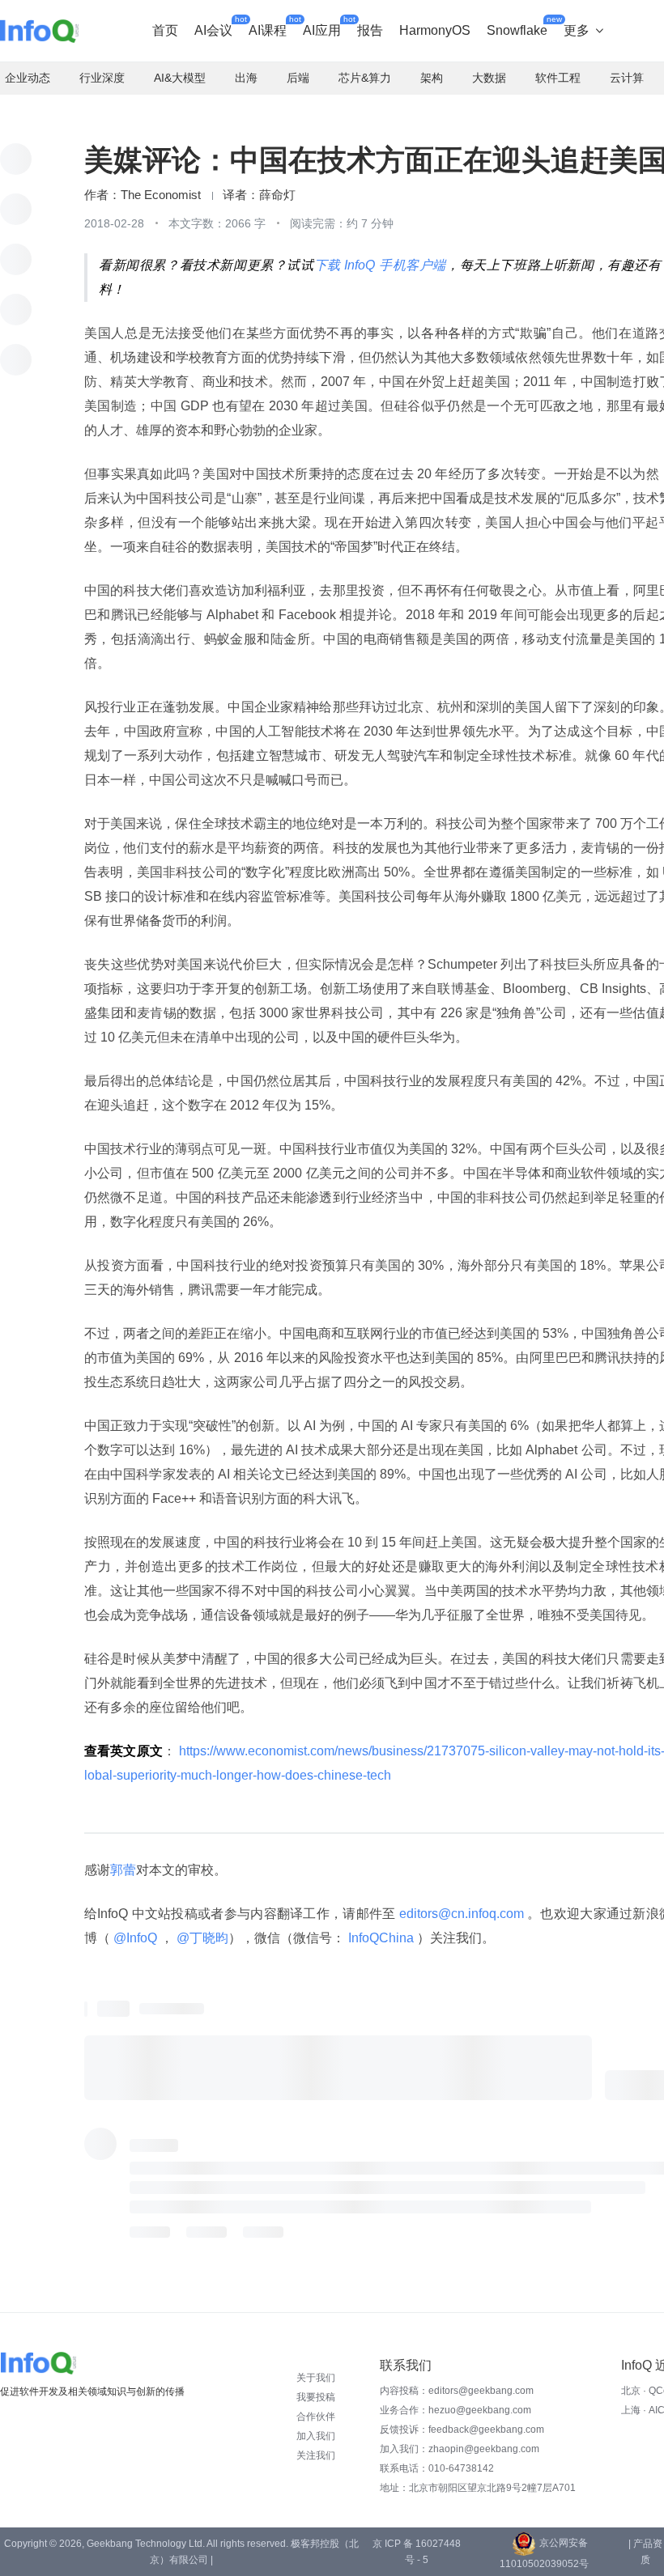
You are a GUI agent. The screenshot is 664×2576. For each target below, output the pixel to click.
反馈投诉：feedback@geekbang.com (462, 2430)
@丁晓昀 (201, 1938)
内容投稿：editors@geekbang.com (457, 2391)
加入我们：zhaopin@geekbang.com (460, 2449)
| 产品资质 (645, 2552)
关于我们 (316, 2378)
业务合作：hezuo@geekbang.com (455, 2410)
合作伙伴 (316, 2417)
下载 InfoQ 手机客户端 (380, 265)
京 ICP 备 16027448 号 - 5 (417, 2552)
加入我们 (316, 2436)
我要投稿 (316, 2397)
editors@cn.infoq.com (461, 1914)
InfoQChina (381, 1938)
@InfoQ (135, 1938)
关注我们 (316, 2455)
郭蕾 (123, 1870)
